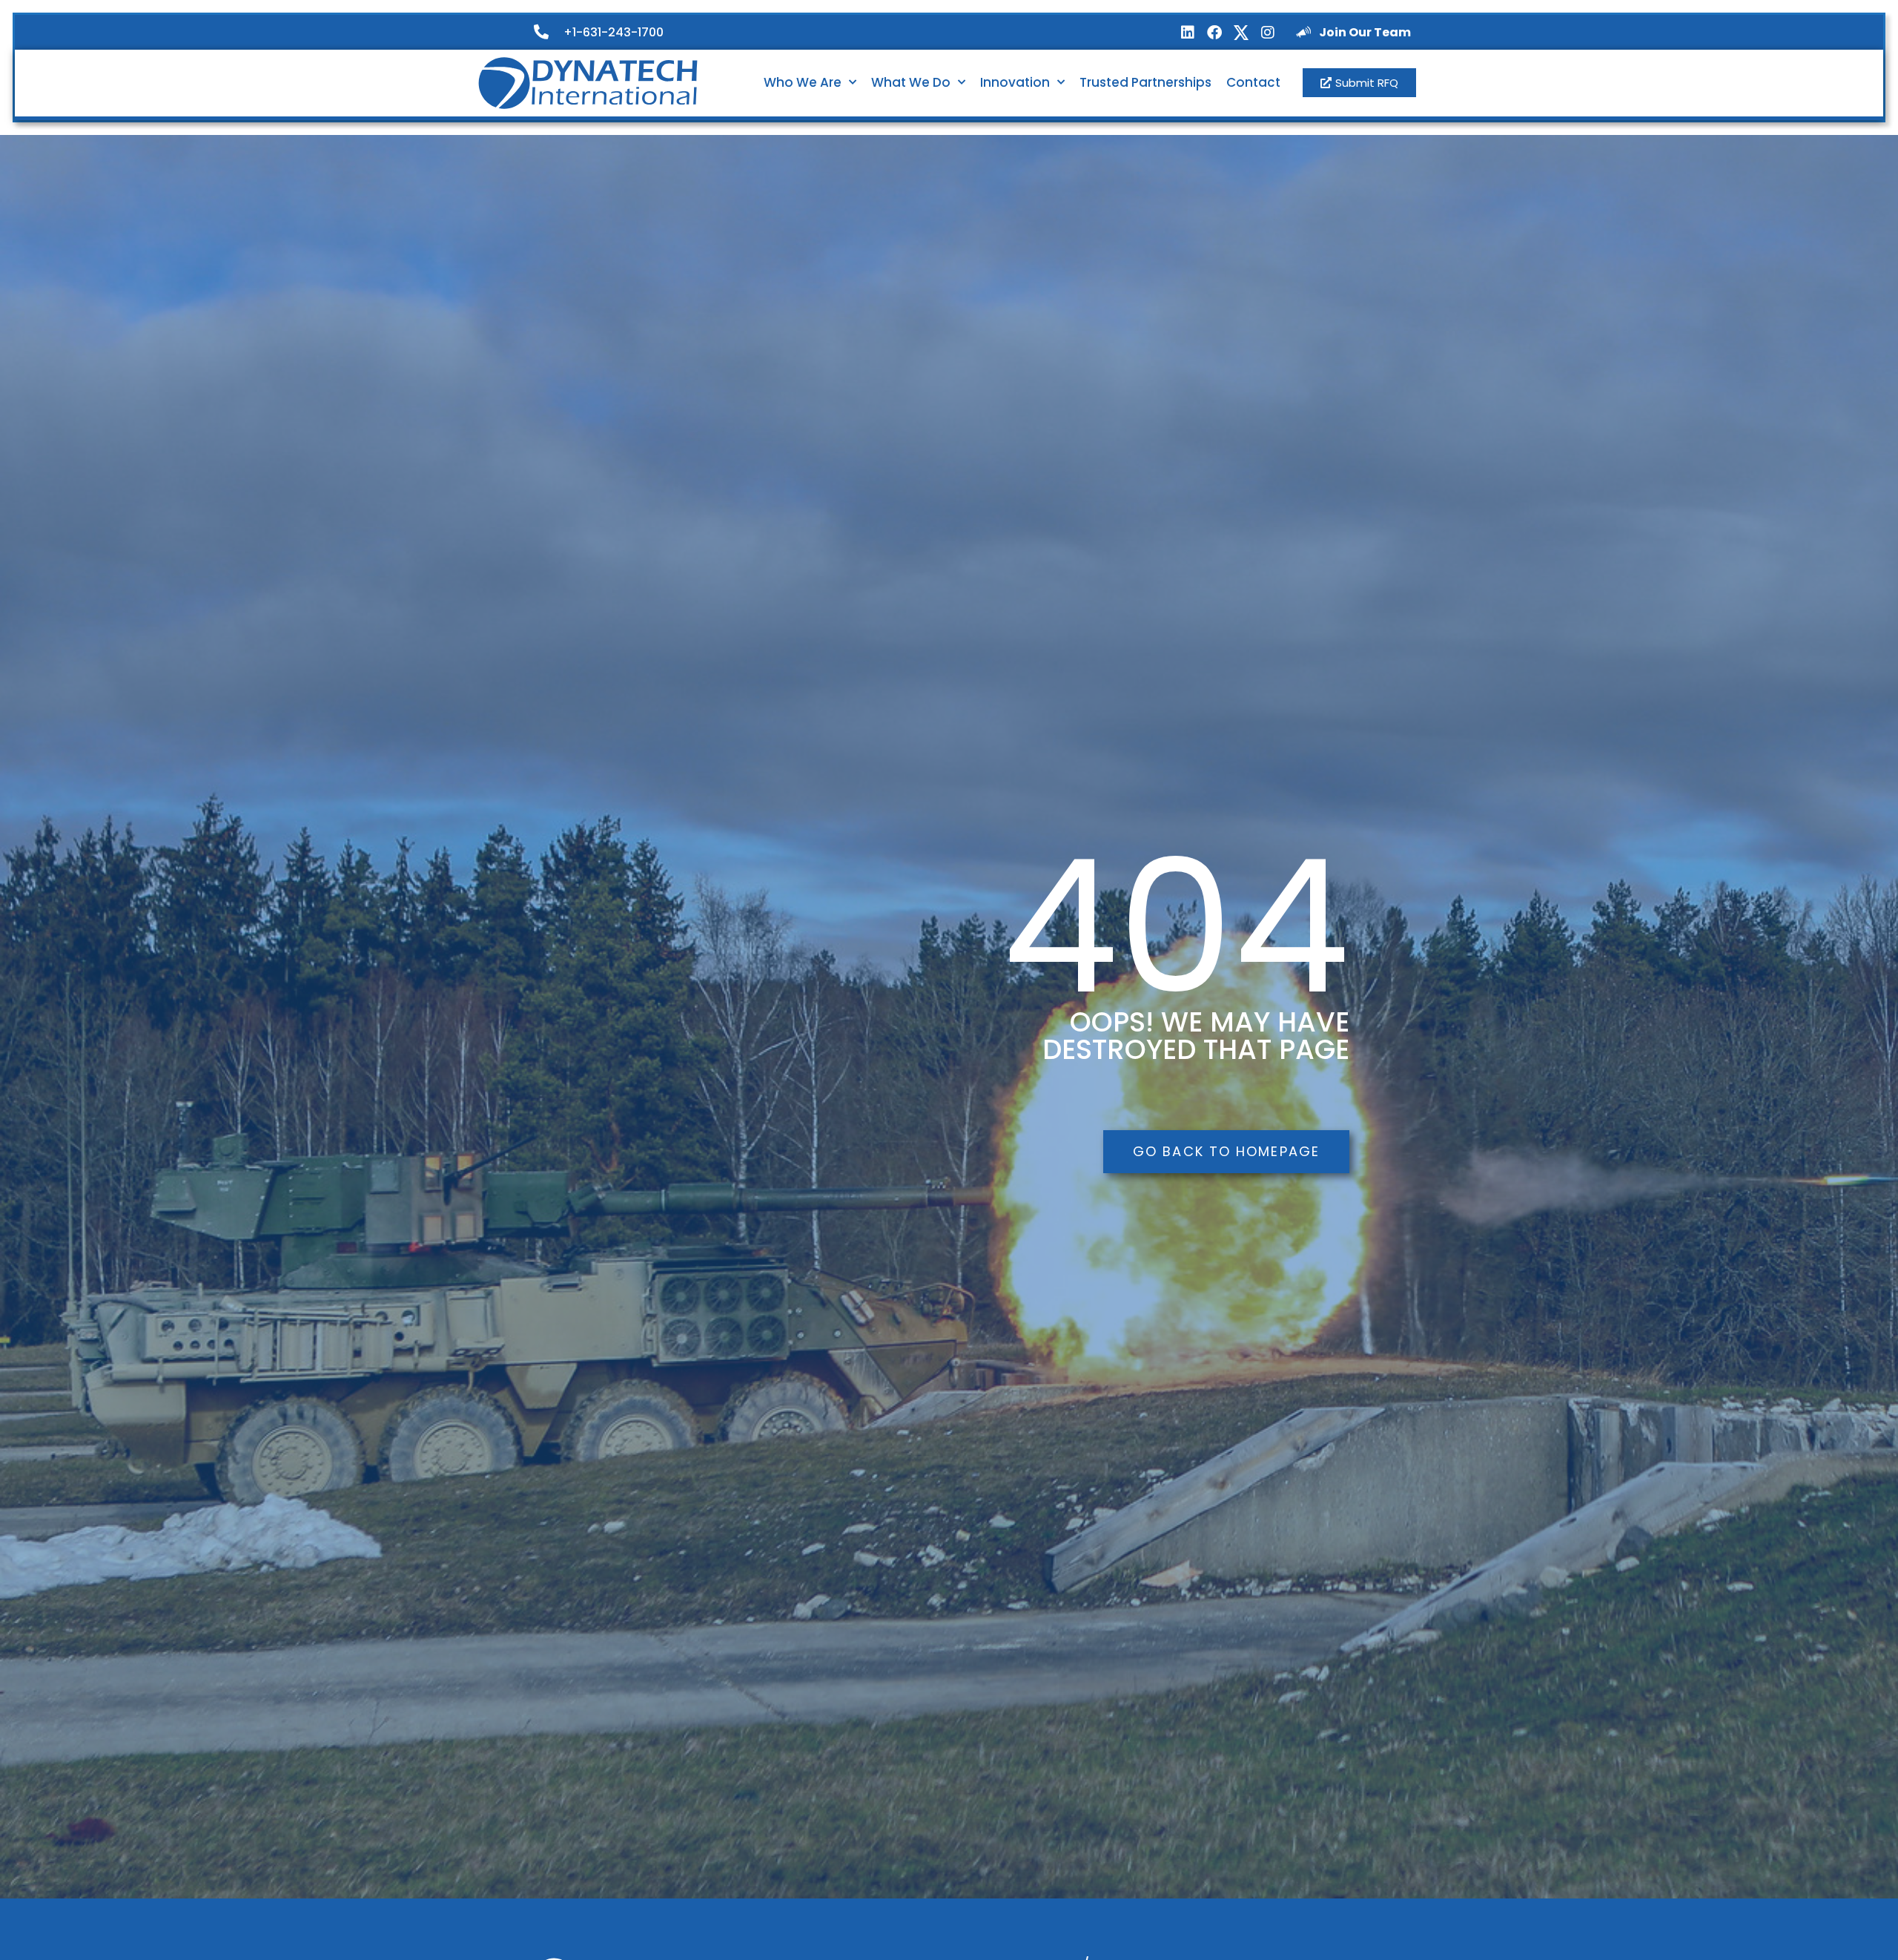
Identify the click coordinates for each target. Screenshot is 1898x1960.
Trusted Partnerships (1145, 82)
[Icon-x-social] (1241, 33)
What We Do (911, 82)
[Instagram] (1268, 33)
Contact (1253, 82)
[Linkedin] (1188, 33)
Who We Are (803, 82)
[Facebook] (1214, 33)
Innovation (1015, 82)
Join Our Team (1365, 32)
